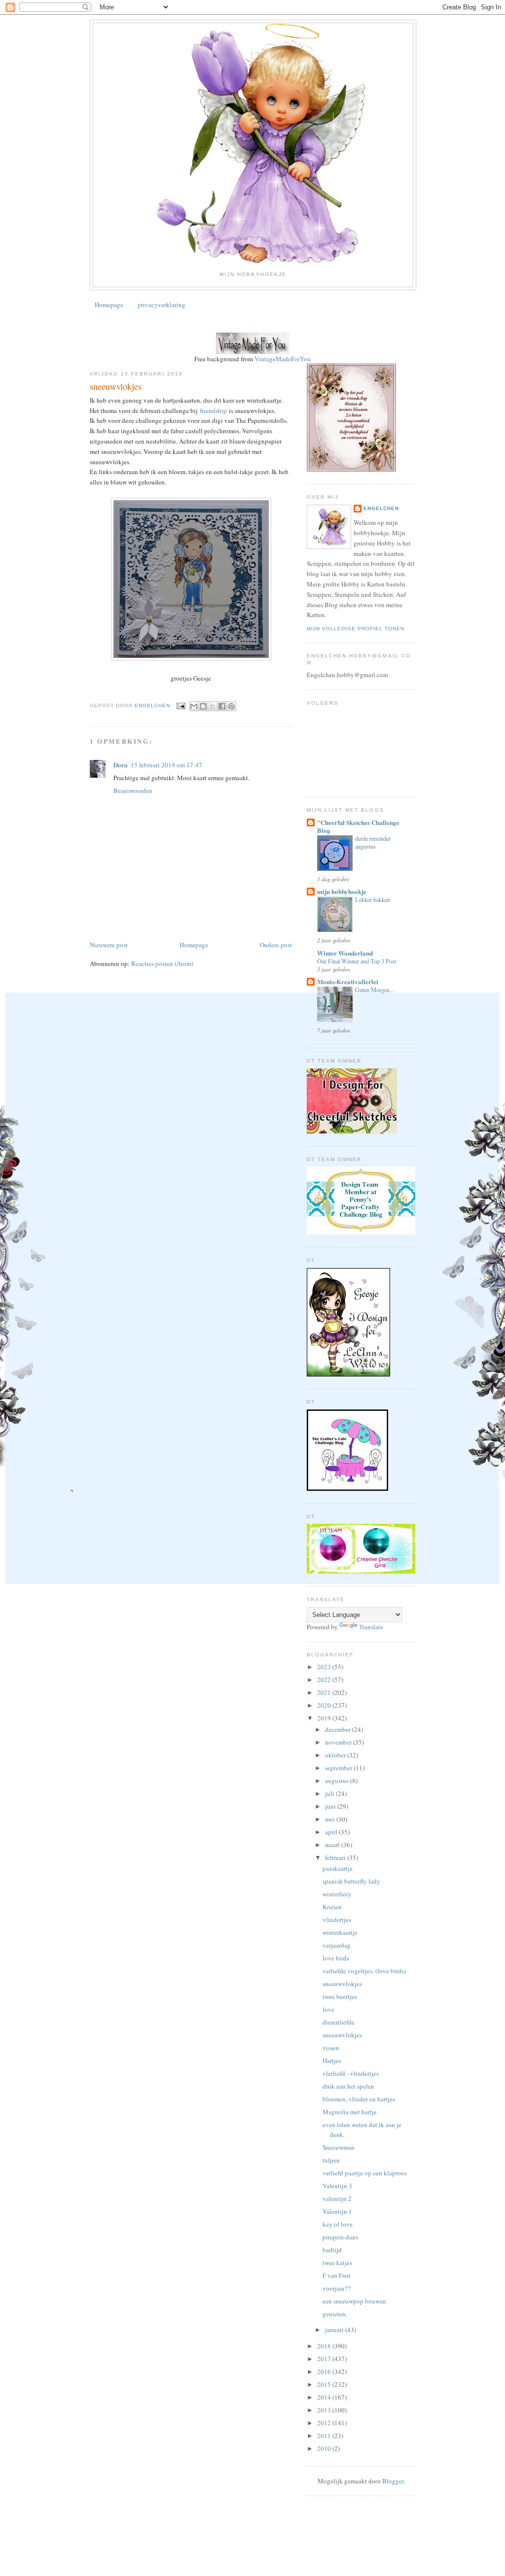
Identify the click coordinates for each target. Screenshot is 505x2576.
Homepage (109, 305)
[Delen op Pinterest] (231, 706)
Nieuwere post (109, 945)
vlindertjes (337, 1920)
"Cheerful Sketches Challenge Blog (358, 826)
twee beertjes (340, 1996)
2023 (325, 1667)
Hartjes (332, 2061)
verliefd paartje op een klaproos (365, 2173)
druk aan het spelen (348, 2086)
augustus (338, 1781)
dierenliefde (339, 2022)
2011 (325, 2436)
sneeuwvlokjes (342, 1984)
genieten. (335, 2314)
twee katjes (337, 2263)
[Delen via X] (213, 706)
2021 (325, 1692)
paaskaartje (338, 1868)
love (328, 2009)
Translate (371, 1627)
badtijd (332, 2250)
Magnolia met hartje (350, 2112)
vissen (331, 2048)
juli (330, 1793)
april (332, 1832)
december (339, 1729)
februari (336, 1857)
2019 (325, 1718)
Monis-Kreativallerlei (348, 981)
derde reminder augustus (373, 842)
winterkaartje (340, 1932)
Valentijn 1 (337, 2211)
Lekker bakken (373, 899)
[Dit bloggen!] (203, 706)
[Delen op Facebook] (222, 706)
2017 (325, 2359)
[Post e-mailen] (181, 705)
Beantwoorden (133, 790)
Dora (121, 765)
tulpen (331, 2160)
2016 (325, 2371)
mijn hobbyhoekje (342, 891)
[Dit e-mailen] (194, 706)
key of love (338, 2224)
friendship (213, 411)
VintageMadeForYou (282, 359)
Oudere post (276, 945)
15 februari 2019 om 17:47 (166, 765)
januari (335, 2330)
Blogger (393, 2481)
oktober (336, 1755)
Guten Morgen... (375, 990)
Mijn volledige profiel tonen (356, 629)
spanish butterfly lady (351, 1881)
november (339, 1742)
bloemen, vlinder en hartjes (359, 2099)
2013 (325, 2410)
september (339, 1768)
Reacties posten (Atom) (162, 963)
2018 (325, 2346)
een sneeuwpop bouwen (354, 2301)
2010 (325, 2448)
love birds (336, 1958)
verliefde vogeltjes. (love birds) (364, 1971)
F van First (337, 2275)
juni (331, 1806)
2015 (325, 2384)
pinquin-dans (340, 2237)
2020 (325, 1705)
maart (333, 1845)
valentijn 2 (337, 2198)
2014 (325, 2397)
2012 (325, 2423)
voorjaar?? (337, 2288)
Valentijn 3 (337, 2186)
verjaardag (337, 1945)
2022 (325, 1680)
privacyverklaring (162, 305)
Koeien (332, 1907)
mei (331, 1819)
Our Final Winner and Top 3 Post (357, 961)
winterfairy (337, 1894)
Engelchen (381, 508)
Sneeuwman (339, 2147)
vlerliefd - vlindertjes (351, 2073)
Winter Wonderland (345, 953)
